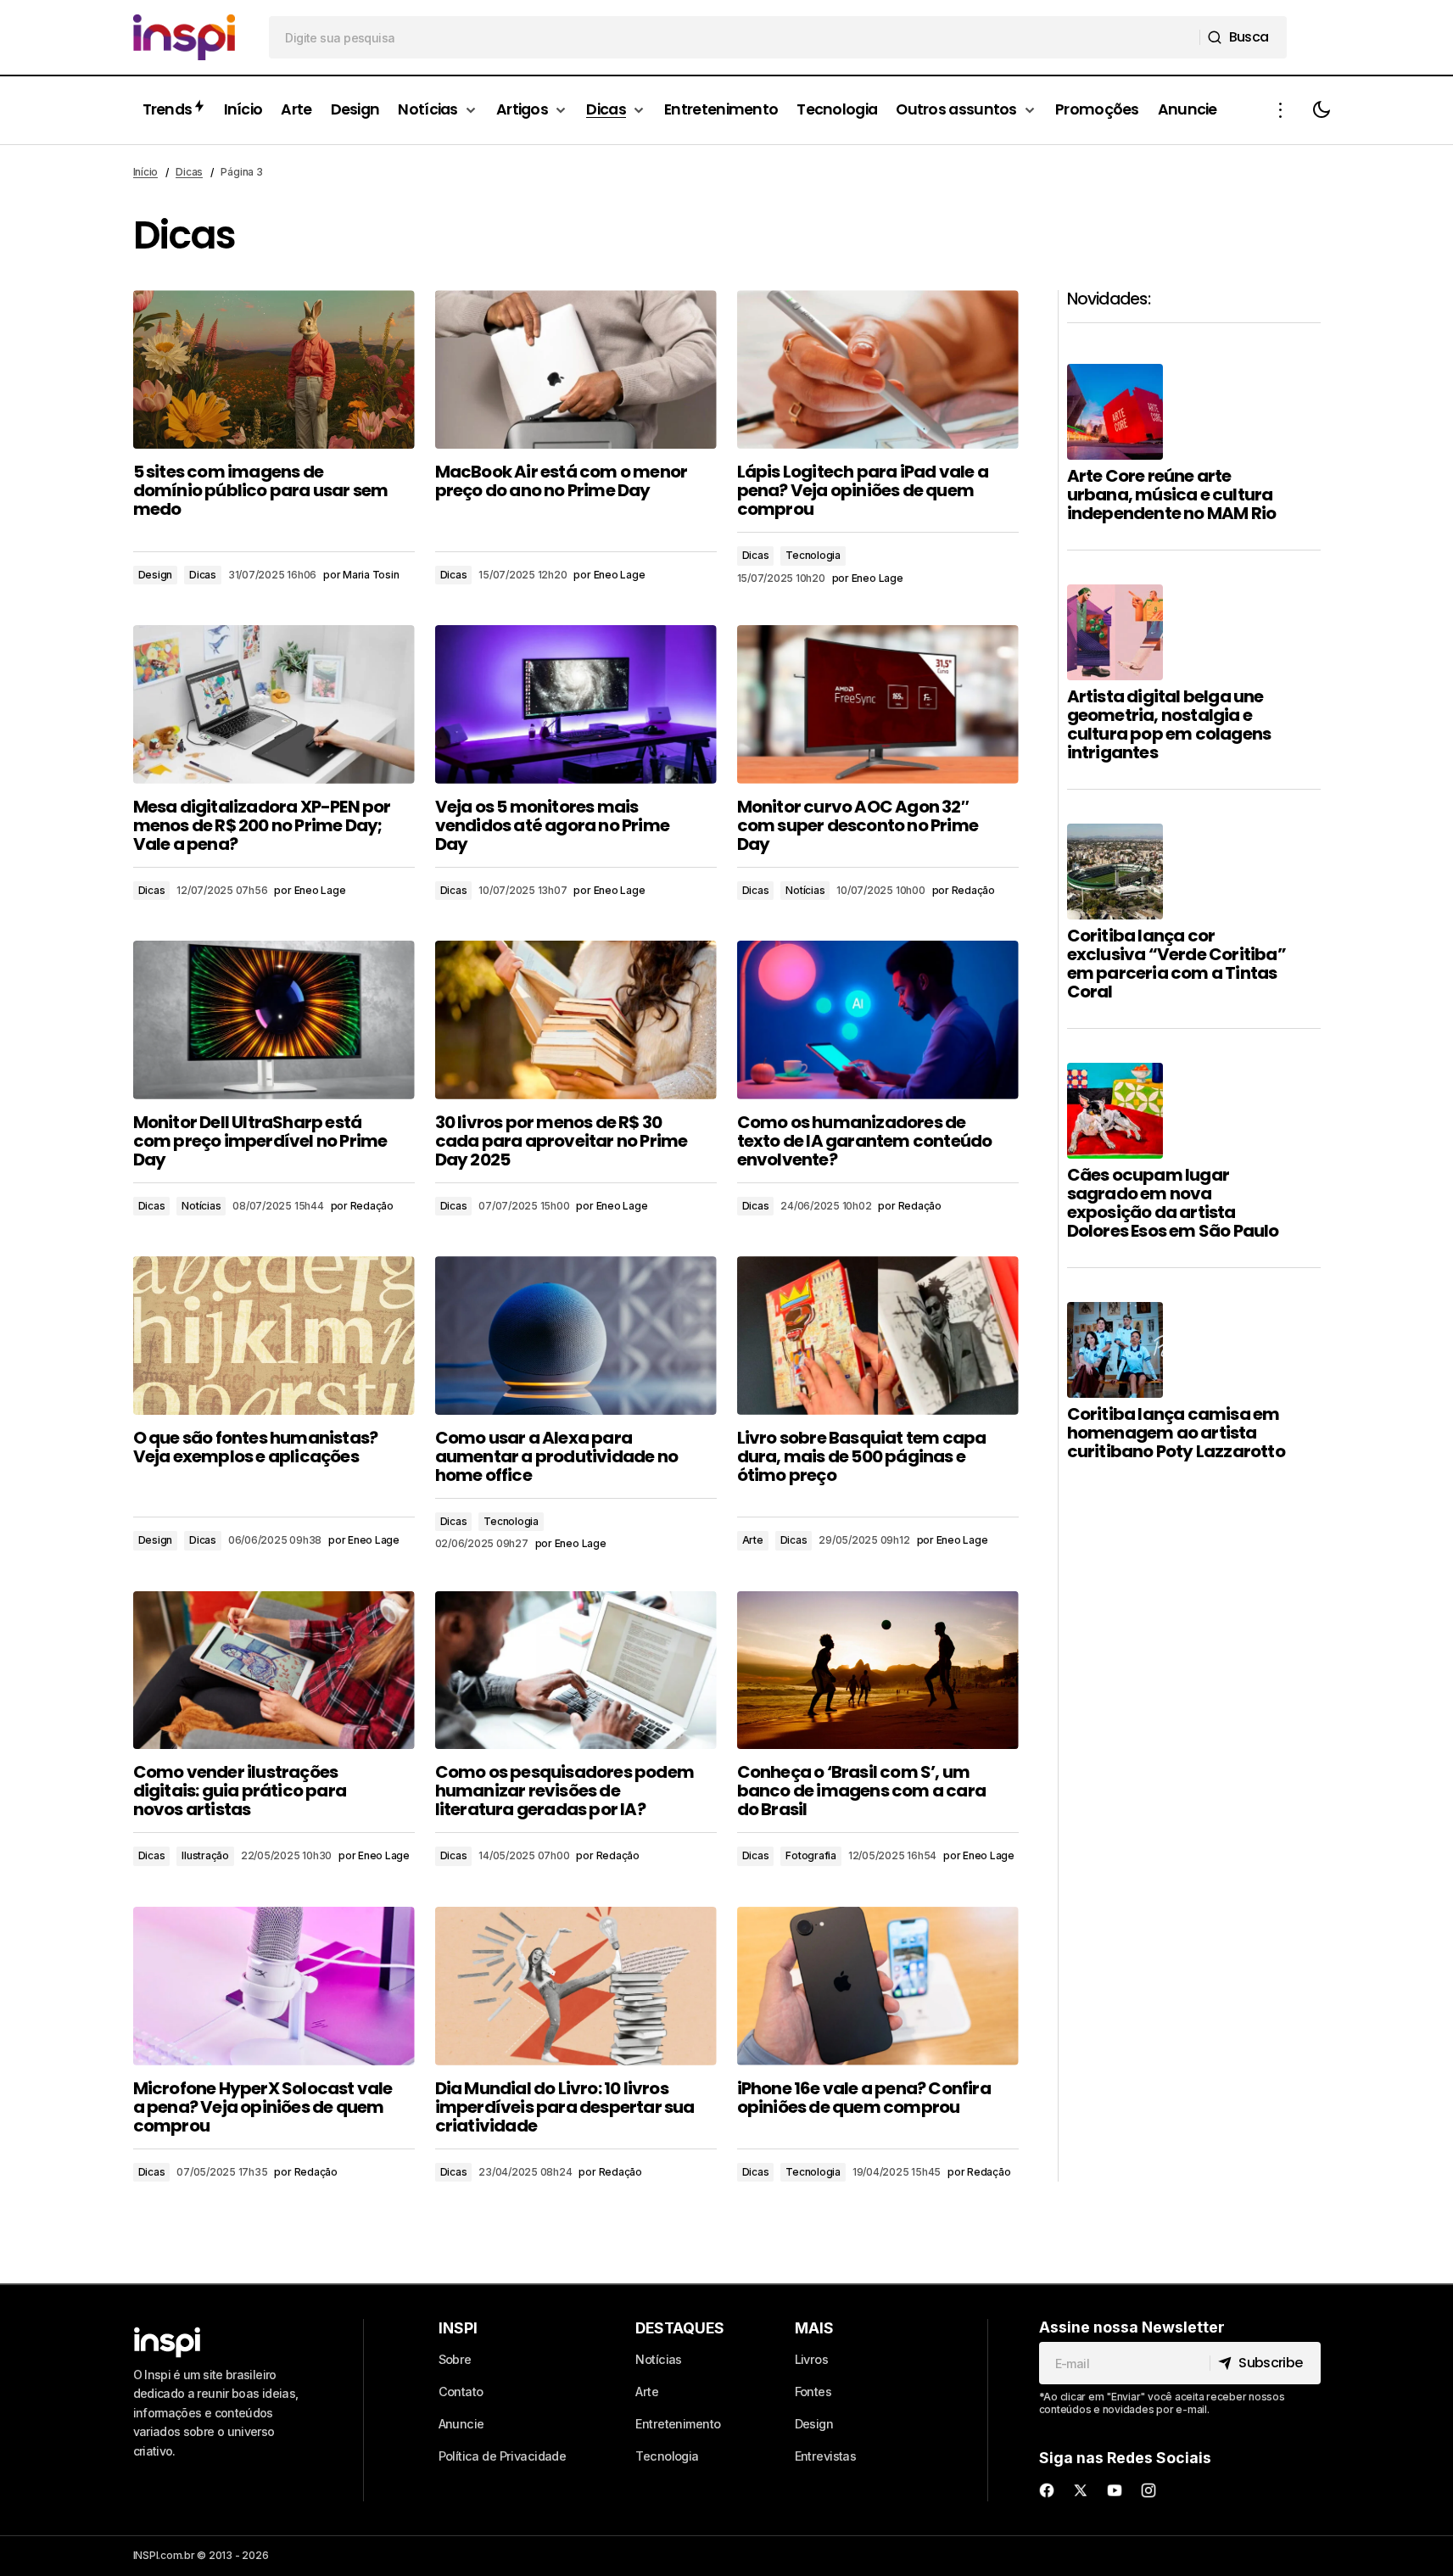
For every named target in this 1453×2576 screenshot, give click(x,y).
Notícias (805, 890)
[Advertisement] (1194, 1783)
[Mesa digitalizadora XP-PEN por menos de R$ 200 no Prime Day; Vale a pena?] (274, 704)
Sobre (455, 2359)
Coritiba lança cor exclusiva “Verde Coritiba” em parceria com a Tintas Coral (1176, 964)
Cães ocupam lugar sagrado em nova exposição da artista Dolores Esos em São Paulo (1173, 1203)
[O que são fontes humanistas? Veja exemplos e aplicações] (274, 1335)
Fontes (813, 2392)
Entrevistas (826, 2456)
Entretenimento (678, 2424)
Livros (812, 2359)
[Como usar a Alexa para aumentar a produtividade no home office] (576, 1335)
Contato (461, 2392)
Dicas (189, 172)
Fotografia (811, 1855)
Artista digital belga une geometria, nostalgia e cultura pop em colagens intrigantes (1169, 724)
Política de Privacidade (503, 2456)
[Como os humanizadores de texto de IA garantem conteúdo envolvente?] (878, 1020)
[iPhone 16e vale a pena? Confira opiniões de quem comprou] (878, 1986)
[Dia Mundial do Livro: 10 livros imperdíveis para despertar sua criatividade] (576, 1986)
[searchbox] (735, 37)
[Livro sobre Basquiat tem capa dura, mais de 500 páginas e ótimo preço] (878, 1335)
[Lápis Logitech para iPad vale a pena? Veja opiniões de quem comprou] (878, 369)
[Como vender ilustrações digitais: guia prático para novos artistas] (274, 1671)
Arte (753, 1540)
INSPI (458, 2328)
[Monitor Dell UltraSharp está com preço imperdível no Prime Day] (274, 1020)
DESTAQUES (680, 2328)
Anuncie (461, 2424)
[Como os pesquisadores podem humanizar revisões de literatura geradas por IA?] (576, 1671)
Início (146, 172)
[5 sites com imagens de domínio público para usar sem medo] (274, 369)
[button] (1281, 110)
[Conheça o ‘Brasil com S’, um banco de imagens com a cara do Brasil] (878, 1671)
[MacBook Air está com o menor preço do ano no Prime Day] (576, 369)
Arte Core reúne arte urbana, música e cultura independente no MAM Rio (1172, 495)
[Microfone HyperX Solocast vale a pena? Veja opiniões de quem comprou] (274, 1986)
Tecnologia (813, 555)
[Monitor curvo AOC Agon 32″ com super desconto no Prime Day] (878, 704)
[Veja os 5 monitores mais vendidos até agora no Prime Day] (576, 704)
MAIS (814, 2328)
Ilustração (205, 1855)
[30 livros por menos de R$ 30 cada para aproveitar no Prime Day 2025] (576, 1020)
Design (156, 575)
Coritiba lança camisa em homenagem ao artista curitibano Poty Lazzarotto (1176, 1433)
